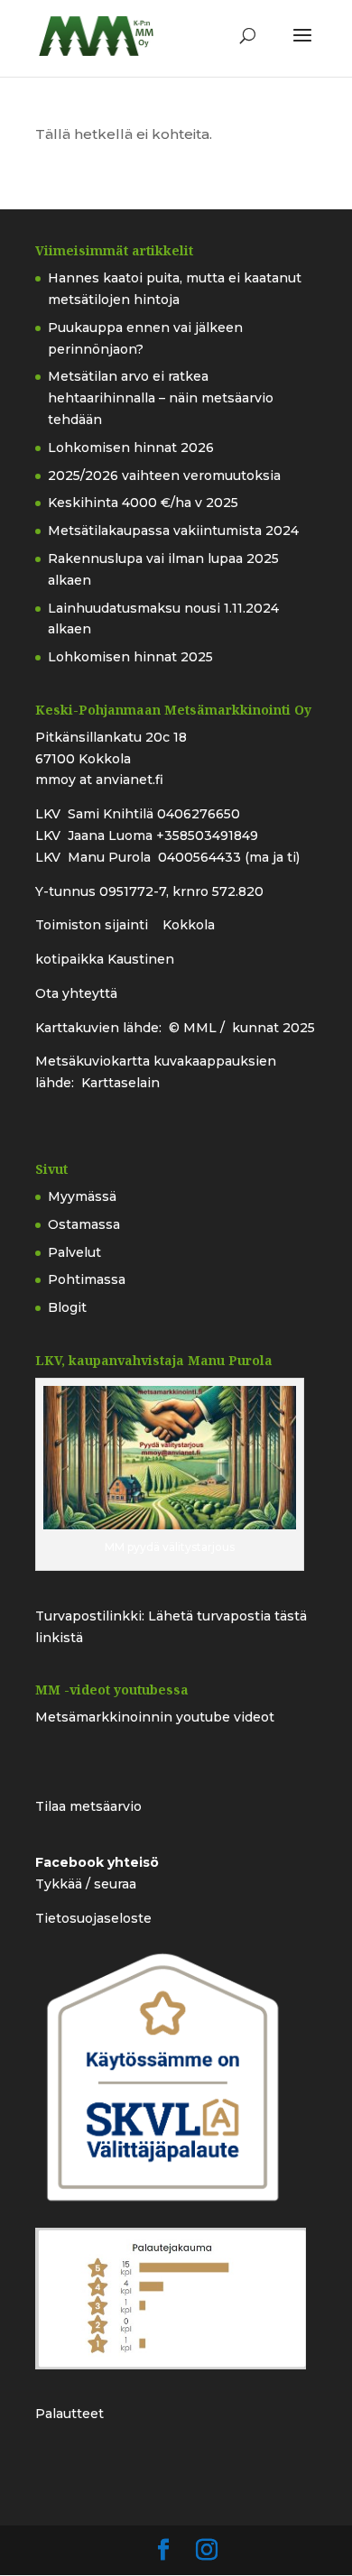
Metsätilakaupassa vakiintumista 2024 (173, 531)
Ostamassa (84, 1224)
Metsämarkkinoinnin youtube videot (155, 1717)
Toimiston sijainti (93, 925)
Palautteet (69, 2414)
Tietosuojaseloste (93, 1918)
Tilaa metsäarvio (88, 1806)
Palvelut (74, 1252)
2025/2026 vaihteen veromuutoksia (164, 475)
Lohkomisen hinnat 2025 (130, 657)
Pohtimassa (87, 1279)
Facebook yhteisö (97, 1862)
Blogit (67, 1307)
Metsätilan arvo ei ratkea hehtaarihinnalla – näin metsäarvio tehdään (161, 398)
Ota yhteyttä (76, 993)
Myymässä (82, 1196)
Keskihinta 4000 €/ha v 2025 (143, 503)
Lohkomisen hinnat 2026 (131, 448)
